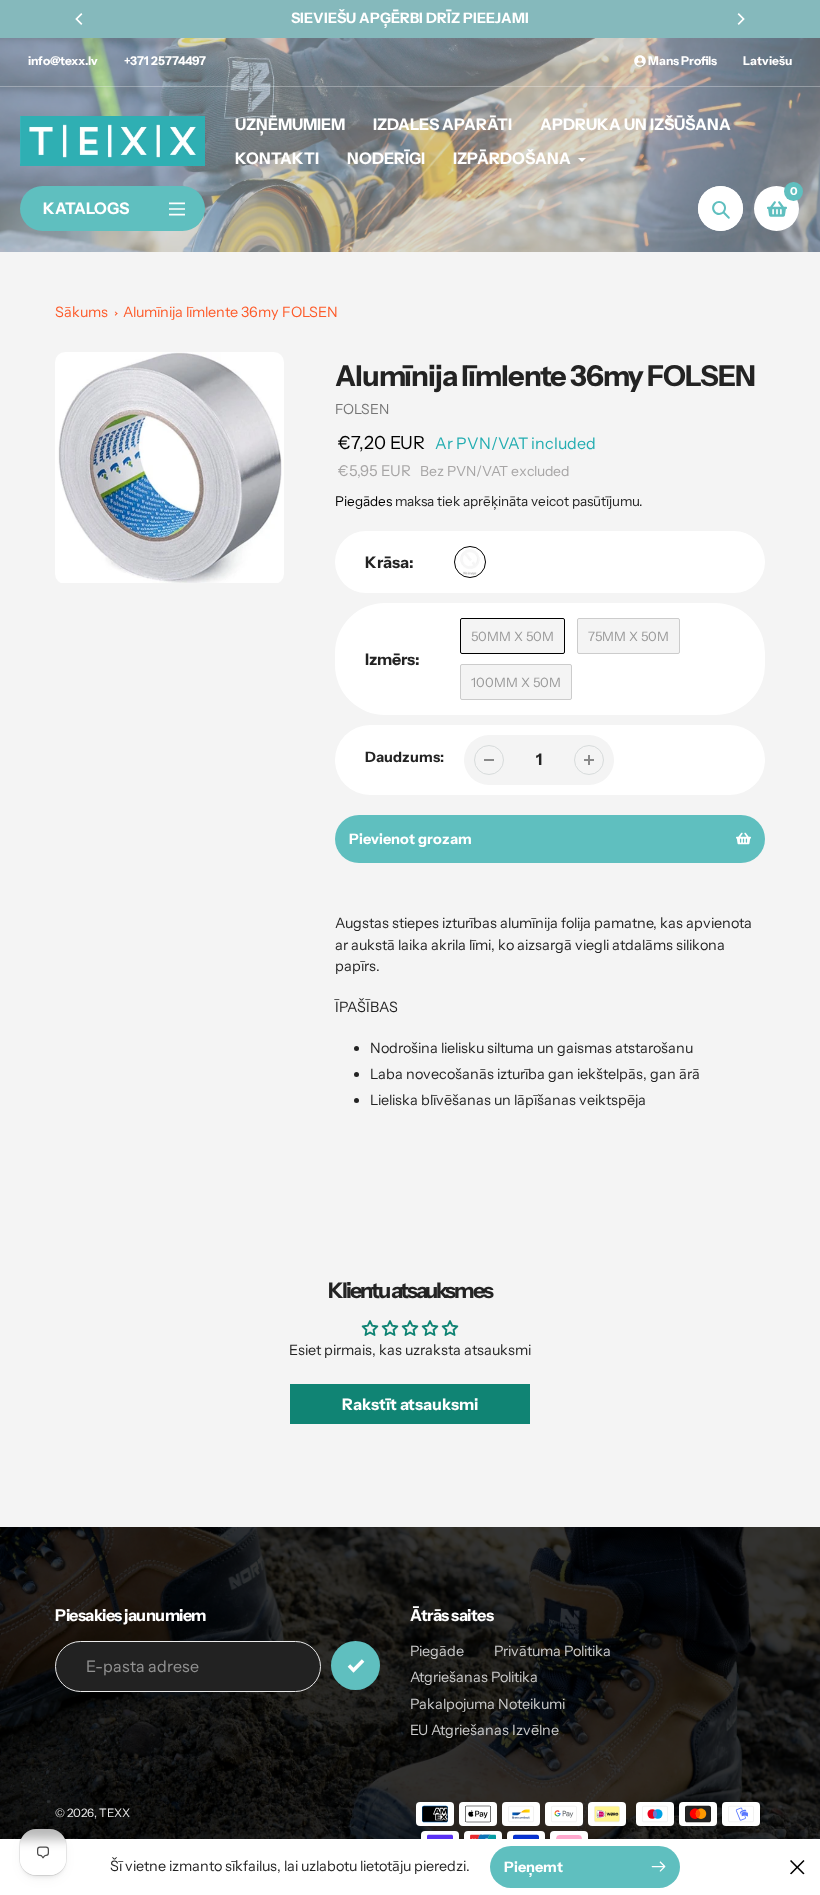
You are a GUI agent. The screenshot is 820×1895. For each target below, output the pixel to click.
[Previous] (80, 19)
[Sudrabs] (470, 562)
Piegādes (363, 501)
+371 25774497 (165, 60)
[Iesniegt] (355, 1665)
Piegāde (437, 1651)
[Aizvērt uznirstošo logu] (797, 1866)
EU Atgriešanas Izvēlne (484, 1730)
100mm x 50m (516, 682)
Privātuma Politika (552, 1651)
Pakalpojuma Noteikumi (487, 1704)
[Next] (740, 19)
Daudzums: (404, 757)
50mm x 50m (512, 636)
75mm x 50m (628, 636)
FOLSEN (362, 409)
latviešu (767, 60)
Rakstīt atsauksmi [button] (410, 1404)
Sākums (81, 312)
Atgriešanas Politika (474, 1677)
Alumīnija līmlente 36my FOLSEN (230, 312)
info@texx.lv (63, 60)
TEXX (114, 1813)
